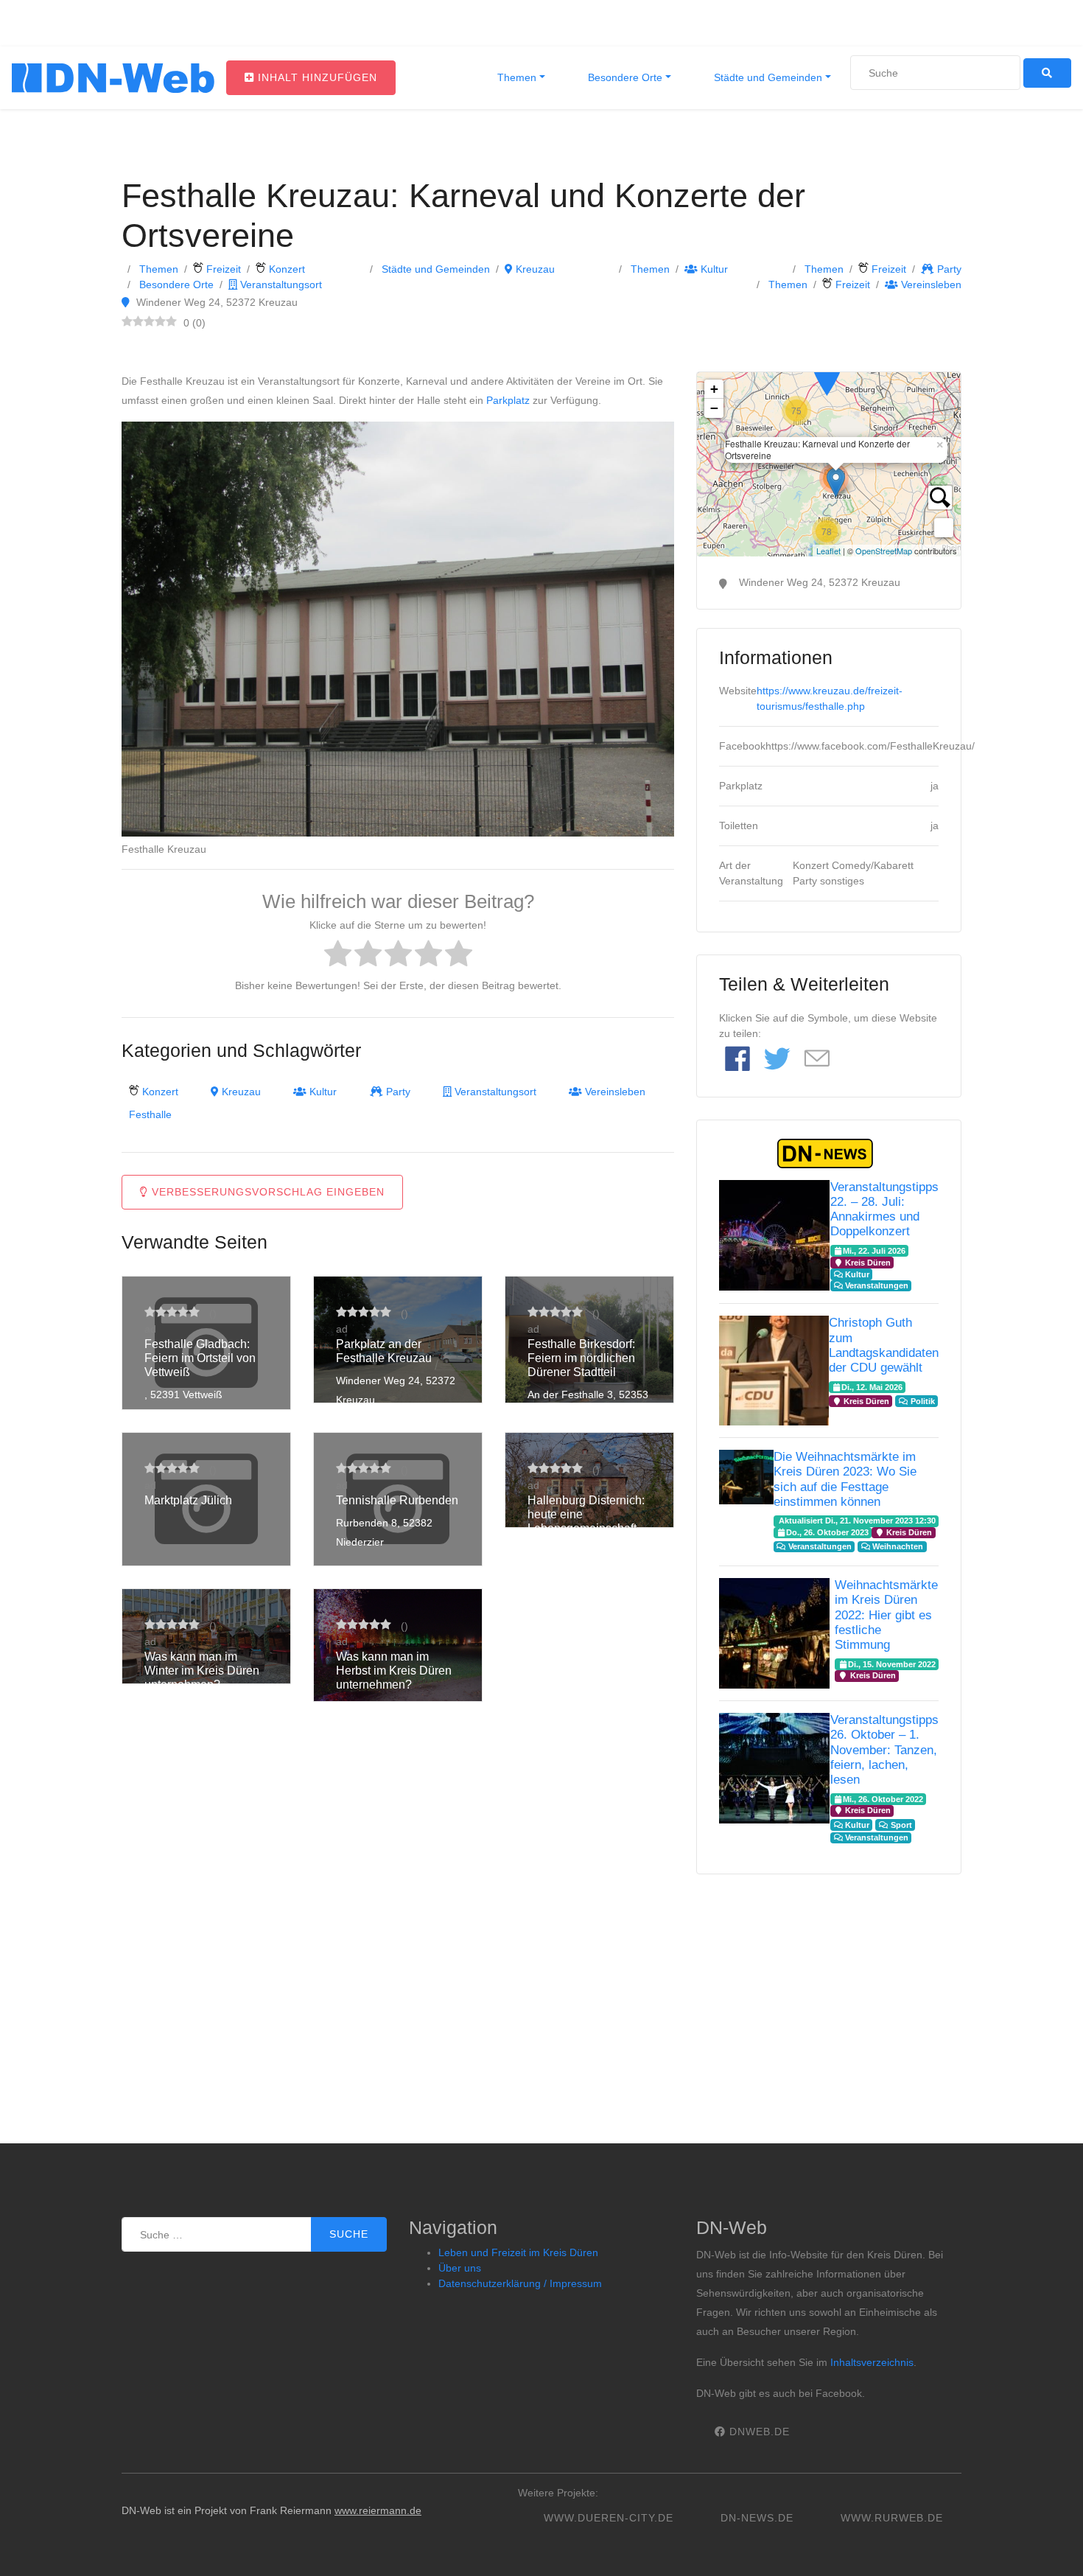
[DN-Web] (113, 78)
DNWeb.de (758, 2432)
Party (948, 269)
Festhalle (150, 1114)
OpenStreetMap (884, 551)
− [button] (714, 408)
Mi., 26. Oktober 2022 (883, 1799)
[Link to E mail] (817, 1060)
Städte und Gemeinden (767, 77)
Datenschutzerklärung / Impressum (520, 2283)
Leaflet (828, 551)
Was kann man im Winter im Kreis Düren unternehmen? (202, 1671)
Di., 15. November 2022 (892, 1664)
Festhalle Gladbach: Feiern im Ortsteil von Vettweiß (200, 1358)
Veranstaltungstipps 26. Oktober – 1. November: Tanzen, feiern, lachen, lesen (884, 1750)
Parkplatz (508, 400)
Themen (515, 77)
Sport (900, 1825)
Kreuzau (534, 269)
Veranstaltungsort (280, 285)
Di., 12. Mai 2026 (872, 1387)
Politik (922, 1401)
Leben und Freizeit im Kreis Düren (518, 2252)
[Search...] (940, 498)
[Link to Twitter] (777, 1060)
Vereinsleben (930, 285)
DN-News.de (757, 2518)
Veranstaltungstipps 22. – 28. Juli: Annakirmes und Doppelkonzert (884, 1209)
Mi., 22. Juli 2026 (874, 1251)
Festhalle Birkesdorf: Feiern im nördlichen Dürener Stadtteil (581, 1358)
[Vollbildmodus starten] (944, 528)
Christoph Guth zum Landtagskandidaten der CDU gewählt (884, 1345)
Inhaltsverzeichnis (872, 2362)
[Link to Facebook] (737, 1060)
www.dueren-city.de (609, 2518)
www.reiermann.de (378, 2510)
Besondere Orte (624, 77)
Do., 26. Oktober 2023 (827, 1532)
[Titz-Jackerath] (827, 374)
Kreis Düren (867, 1263)
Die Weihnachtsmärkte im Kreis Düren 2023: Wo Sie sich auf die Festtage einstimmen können (845, 1479)
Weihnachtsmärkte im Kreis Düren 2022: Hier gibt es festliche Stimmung (886, 1615)
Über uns (460, 2268)
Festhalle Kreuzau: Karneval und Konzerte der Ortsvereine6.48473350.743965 (827, 464)
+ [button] (714, 389)
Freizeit (222, 269)
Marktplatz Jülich (188, 1500)
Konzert (285, 269)
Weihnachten (897, 1546)
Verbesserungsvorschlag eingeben (266, 1192)
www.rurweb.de (892, 2518)
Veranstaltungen (876, 1285)
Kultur (713, 269)
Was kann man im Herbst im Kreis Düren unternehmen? (394, 1671)
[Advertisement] (829, 1996)
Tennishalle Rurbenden (397, 1500)
